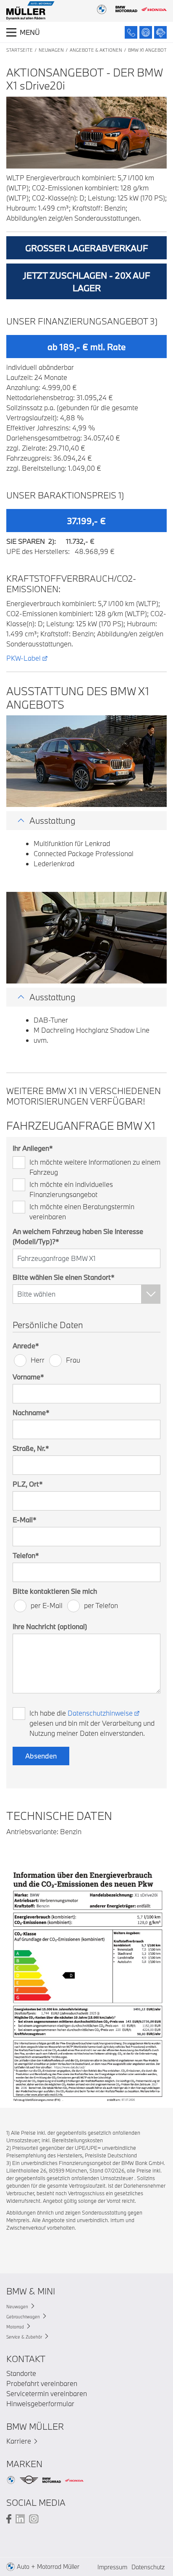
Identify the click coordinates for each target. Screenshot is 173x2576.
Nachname (31, 1412)
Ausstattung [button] (52, 820)
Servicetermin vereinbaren (47, 2393)
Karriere (19, 2441)
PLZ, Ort (28, 1484)
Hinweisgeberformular (40, 2403)
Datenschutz (148, 2567)
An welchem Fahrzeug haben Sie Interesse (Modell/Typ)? (78, 1236)
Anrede (26, 1346)
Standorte (21, 2373)
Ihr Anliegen (33, 1148)
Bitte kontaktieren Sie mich (55, 1591)
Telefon (26, 1555)
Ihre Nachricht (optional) (50, 1626)
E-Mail (25, 1520)
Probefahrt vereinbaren (42, 2383)
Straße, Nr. (31, 1448)
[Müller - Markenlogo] (30, 12)
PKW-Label (24, 658)
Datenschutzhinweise (100, 1713)
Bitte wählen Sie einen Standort (64, 1277)
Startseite (20, 50)
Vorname (28, 1377)
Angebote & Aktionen (96, 50)
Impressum (112, 2567)
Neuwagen (51, 50)
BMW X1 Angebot (147, 50)
